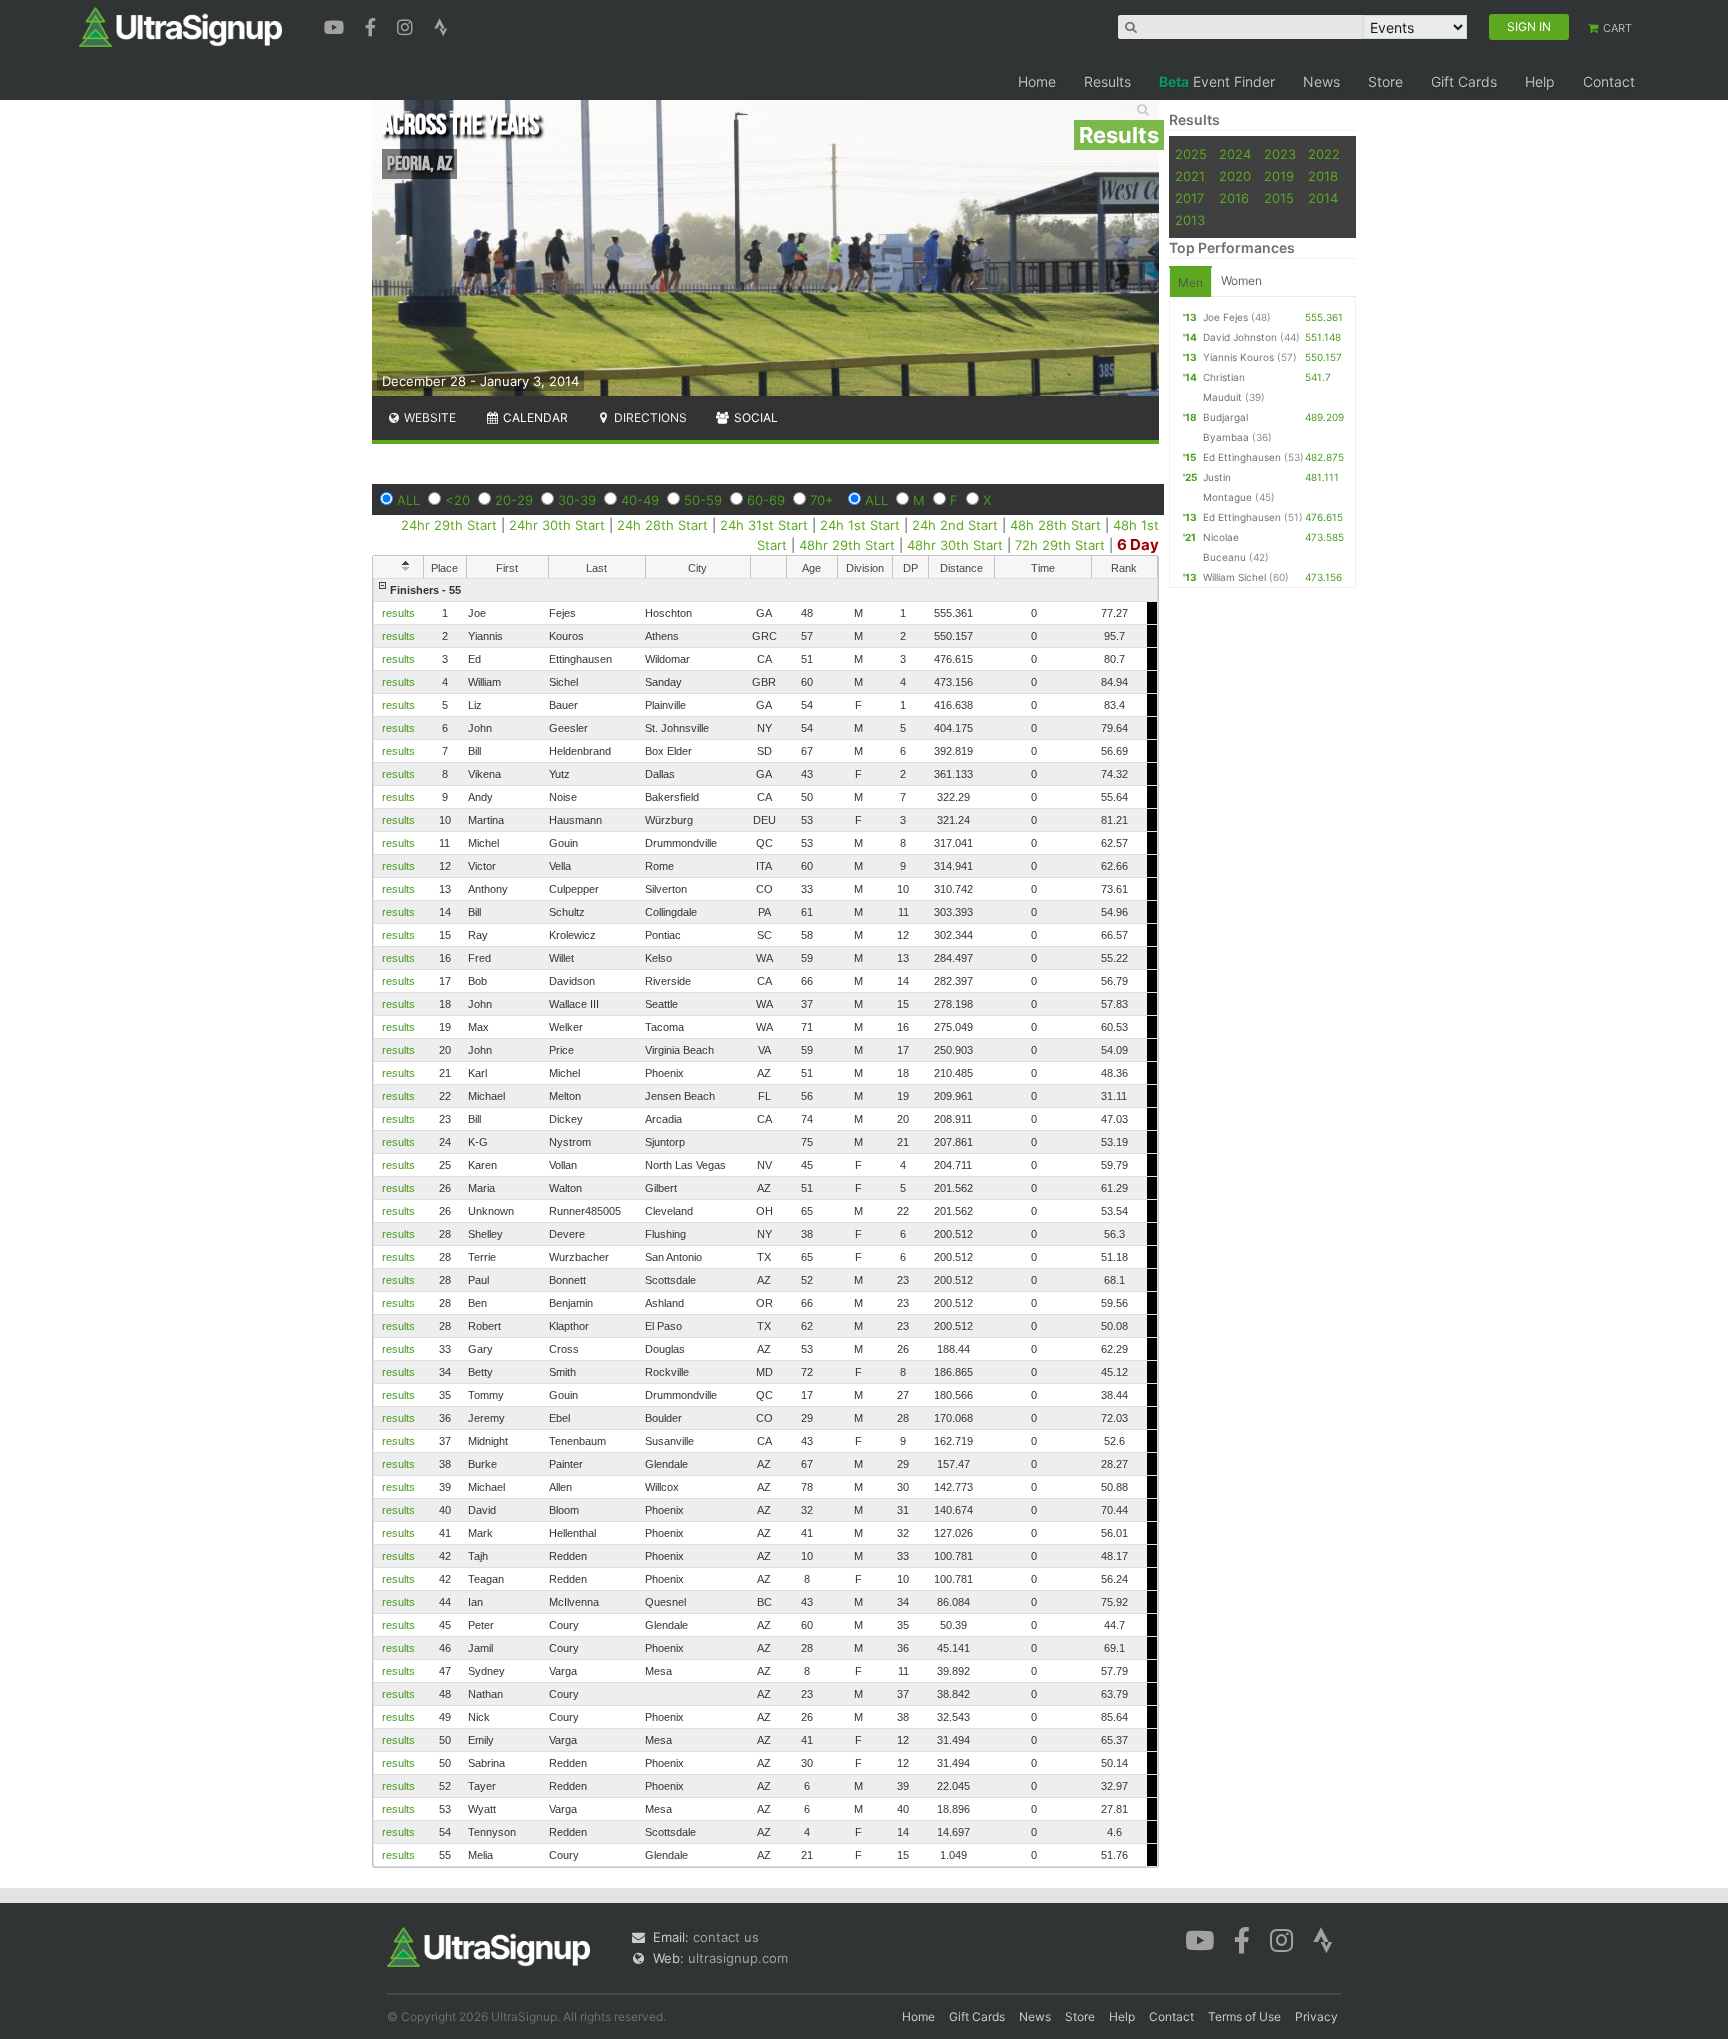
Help (1540, 81)
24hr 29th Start (449, 525)
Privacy (1316, 2016)
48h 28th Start (1055, 525)
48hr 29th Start (847, 545)
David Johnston (1240, 337)
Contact (1609, 81)
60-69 (766, 500)
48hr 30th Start (957, 545)
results (398, 613)
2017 (1189, 198)
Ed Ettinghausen (1242, 457)
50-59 (703, 500)
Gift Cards (1464, 81)
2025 (1191, 154)
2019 (1279, 176)
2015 (1279, 198)
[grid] (765, 1222)
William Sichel (1234, 577)
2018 (1323, 176)
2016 (1234, 198)
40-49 (640, 500)
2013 (1190, 220)
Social (754, 417)
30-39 (577, 500)
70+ (822, 500)
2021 (1190, 176)
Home (1037, 81)
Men (1190, 282)
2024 (1235, 154)
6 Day (1138, 544)
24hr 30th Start (557, 525)
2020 (1235, 176)
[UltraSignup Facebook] (373, 25)
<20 (457, 500)
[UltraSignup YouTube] (336, 25)
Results (1107, 81)
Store (1385, 81)
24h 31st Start (764, 525)
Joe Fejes (1225, 317)
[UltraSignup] (180, 26)
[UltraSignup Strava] (441, 25)
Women (1241, 280)
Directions (649, 417)
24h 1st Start (860, 525)
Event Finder (1217, 81)
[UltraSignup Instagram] (407, 25)
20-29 (514, 500)
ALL (408, 500)
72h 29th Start (1060, 545)
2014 (1323, 198)
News (1321, 81)
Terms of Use (1244, 2016)
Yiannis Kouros (1238, 357)
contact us (726, 1937)
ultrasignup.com (738, 1958)
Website (428, 417)
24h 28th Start (662, 525)
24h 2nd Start (955, 525)
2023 (1280, 154)
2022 (1324, 154)
